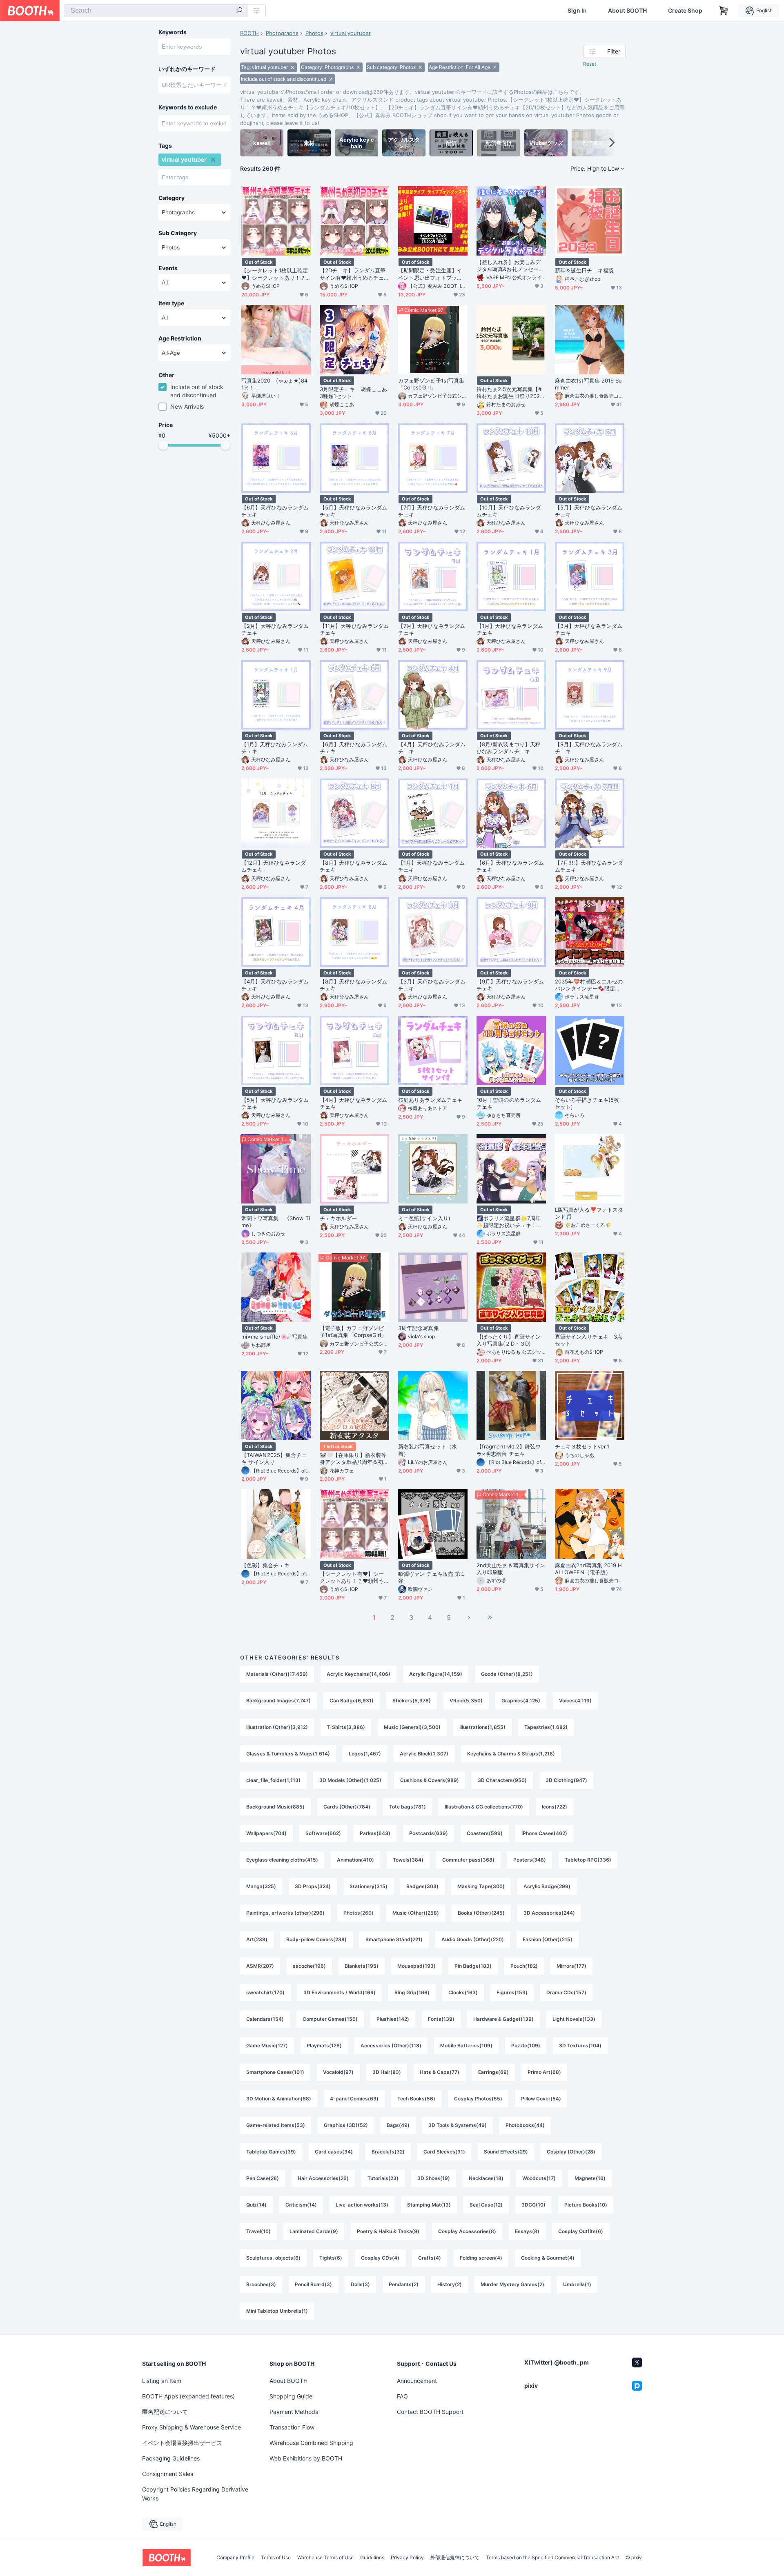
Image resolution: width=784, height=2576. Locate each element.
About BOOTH (627, 11)
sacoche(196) (309, 1966)
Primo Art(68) (544, 2072)
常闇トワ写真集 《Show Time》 (276, 1222)
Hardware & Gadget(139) (503, 2019)
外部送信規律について (455, 2558)
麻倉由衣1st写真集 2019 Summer (588, 384)
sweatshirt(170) (265, 1992)
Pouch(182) (524, 1966)
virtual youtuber (351, 33)
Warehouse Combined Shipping (311, 2443)
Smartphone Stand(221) (394, 1939)
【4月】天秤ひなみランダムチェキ (432, 748)
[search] (239, 11)
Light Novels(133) (574, 2019)
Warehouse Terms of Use (325, 2558)
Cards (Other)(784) (347, 1807)
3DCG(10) (533, 2205)
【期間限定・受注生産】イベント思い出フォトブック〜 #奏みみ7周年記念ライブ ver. (431, 274)
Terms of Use (276, 2558)
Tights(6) (331, 2258)
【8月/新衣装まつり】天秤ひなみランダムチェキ (509, 748)
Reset (590, 64)
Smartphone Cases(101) (275, 2072)
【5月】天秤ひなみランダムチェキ (353, 511)
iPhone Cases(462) (544, 1833)
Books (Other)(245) (481, 1913)
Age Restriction (180, 338)
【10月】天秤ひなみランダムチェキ (509, 511)
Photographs (282, 33)
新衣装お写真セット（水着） (428, 1450)
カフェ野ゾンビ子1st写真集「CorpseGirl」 (431, 384)
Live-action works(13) (362, 2205)
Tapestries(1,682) (546, 1727)
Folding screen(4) (481, 2258)
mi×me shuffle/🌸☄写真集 (275, 1337)
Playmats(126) (324, 2045)
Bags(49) (398, 2125)
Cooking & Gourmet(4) (548, 2258)
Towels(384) (408, 1860)
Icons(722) (555, 1807)
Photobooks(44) (525, 2125)
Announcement (417, 2381)
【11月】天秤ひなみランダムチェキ (354, 629)
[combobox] (156, 11)
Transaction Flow (292, 2427)
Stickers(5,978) (412, 1701)
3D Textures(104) (580, 2045)
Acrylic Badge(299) (547, 1886)
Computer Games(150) (330, 2019)
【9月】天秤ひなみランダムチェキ (589, 748)
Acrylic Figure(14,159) (436, 1674)
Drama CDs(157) (566, 1992)
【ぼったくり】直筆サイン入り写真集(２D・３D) (509, 1340)
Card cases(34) (334, 2152)
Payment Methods (294, 2412)
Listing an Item (162, 2381)
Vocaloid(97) (338, 2072)
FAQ (402, 2396)
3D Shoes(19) (434, 2178)
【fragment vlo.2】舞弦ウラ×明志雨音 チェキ (509, 1450)
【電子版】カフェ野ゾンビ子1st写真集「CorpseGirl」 (353, 1331)
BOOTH (249, 33)
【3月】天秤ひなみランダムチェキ (589, 629)
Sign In (577, 11)
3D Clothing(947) (566, 1780)
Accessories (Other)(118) (391, 2045)
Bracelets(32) (388, 2152)
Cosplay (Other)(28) (571, 2152)
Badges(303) (422, 1886)
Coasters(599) (485, 1833)
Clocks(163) (463, 1992)
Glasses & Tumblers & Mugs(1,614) (288, 1754)
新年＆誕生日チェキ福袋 (584, 270)
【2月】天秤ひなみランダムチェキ (275, 629)
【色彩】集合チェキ (265, 1565)
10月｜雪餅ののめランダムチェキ (509, 1103)
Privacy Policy (407, 2558)
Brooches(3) (261, 2284)
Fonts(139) (441, 2019)
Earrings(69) (493, 2072)
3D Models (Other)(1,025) (350, 1780)
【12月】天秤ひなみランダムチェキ (274, 866)
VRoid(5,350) (466, 1701)
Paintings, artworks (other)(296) (285, 1913)
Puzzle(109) (526, 2045)
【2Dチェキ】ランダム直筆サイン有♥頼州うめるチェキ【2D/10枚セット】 (353, 274)
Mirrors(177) (571, 1966)
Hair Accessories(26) (323, 2178)
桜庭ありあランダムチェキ (430, 1100)
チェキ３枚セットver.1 (582, 1446)
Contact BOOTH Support (430, 2412)
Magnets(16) (590, 2178)
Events (168, 268)
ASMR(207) (260, 1966)
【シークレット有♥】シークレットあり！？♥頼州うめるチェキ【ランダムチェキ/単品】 (352, 1577)
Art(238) (257, 1939)
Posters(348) (530, 1860)
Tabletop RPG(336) (588, 1860)
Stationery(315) (369, 1886)
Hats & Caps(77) (440, 2072)
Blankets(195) (362, 1966)
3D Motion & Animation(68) (279, 2099)
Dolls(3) (360, 2284)
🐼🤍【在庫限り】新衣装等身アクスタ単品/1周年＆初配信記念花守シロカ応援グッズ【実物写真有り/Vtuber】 (354, 1459)
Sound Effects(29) (506, 2152)
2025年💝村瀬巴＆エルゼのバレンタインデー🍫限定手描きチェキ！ (589, 985)
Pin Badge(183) (473, 1966)
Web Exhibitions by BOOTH (306, 2458)
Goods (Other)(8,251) (507, 1674)
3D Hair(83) (387, 2072)
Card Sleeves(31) (444, 2152)
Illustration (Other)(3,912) (277, 1727)
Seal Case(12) (486, 2205)
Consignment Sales (168, 2474)
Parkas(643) (375, 1833)
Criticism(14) (301, 2205)
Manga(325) (261, 1886)
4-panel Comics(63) (354, 2099)
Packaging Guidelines (171, 2458)
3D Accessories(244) (549, 1913)
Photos (314, 33)
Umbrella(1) (577, 2284)
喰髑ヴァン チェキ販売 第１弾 (432, 1577)
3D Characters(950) (502, 1780)
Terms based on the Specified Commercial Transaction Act (552, 2558)
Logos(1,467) (365, 1754)
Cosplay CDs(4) (380, 2258)
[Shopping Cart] (724, 11)
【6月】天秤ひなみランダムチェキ (275, 511)
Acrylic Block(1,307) (424, 1754)
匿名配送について (165, 2412)
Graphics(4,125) (521, 1701)
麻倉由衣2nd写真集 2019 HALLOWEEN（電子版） (588, 1569)
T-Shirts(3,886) (346, 1727)
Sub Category (178, 233)
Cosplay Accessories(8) (467, 2231)
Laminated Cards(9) (314, 2231)
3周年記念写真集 (419, 1328)
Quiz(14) (256, 2205)
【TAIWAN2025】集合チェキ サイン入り (274, 1458)
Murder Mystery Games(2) (512, 2284)
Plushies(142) (393, 2019)
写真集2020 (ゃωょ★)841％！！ (274, 384)
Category (171, 198)
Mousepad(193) (416, 1966)
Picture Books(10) (586, 2205)
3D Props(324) (313, 1886)
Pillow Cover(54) (541, 2099)
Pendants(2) (404, 2284)
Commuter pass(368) (468, 1860)
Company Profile (235, 2558)
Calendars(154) (265, 2019)
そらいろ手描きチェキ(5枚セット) (587, 1103)
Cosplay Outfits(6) (581, 2231)
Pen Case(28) (263, 2178)
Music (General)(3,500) (412, 1727)
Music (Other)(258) (416, 1913)
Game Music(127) (267, 2045)
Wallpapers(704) (266, 1833)
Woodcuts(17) (539, 2178)
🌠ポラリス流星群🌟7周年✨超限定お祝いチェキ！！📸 (509, 1222)
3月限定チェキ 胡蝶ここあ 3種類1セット (353, 393)
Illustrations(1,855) (482, 1727)
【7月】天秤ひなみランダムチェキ (432, 511)
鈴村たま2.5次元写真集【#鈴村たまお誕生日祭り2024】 (509, 393)
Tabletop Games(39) (271, 2152)
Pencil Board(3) (313, 2284)
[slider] (163, 445)
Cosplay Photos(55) (478, 2099)
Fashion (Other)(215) (548, 1939)
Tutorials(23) (383, 2178)
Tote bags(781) (408, 1807)
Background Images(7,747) (278, 1701)
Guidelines (372, 2558)
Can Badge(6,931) (352, 1701)
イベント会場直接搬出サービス (182, 2443)
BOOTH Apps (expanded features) (188, 2396)
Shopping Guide (291, 2396)
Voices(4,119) (575, 1701)
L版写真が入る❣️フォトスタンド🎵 (589, 1213)
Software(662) (323, 1833)
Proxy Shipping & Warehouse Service (192, 2427)
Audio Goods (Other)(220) (473, 1939)
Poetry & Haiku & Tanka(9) (388, 2231)
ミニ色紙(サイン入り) (424, 1218)
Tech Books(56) (416, 2099)
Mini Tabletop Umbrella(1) (277, 2311)
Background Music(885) (275, 1807)
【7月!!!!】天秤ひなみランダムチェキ (589, 866)
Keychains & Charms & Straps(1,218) (511, 1754)
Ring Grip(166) (412, 1992)
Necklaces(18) (486, 2178)
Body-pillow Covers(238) (316, 1939)
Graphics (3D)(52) (346, 2125)
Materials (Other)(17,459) (277, 1674)
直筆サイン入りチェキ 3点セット (589, 1340)
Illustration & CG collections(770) (484, 1807)
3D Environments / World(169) (340, 1992)
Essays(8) (527, 2231)
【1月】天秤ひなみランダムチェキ (510, 629)
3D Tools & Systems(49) (458, 2125)
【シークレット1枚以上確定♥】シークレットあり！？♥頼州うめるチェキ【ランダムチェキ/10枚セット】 (275, 274)
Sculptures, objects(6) (273, 2258)
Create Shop (685, 11)
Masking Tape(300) (481, 1886)
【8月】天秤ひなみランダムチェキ (353, 866)
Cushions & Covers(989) (430, 1780)
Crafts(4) (430, 2258)
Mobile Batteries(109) (466, 2045)
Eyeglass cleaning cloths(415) (282, 1860)
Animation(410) (355, 1860)
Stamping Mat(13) (429, 2205)
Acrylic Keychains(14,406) (359, 1674)
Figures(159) (512, 1992)
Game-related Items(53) (276, 2125)
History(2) (450, 2284)
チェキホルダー (339, 1218)
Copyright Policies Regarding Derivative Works (195, 2494)
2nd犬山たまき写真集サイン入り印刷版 (511, 1569)
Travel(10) (258, 2231)
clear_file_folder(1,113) (273, 1780)
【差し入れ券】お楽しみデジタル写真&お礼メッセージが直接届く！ (510, 266)
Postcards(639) (429, 1833)
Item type (171, 303)
